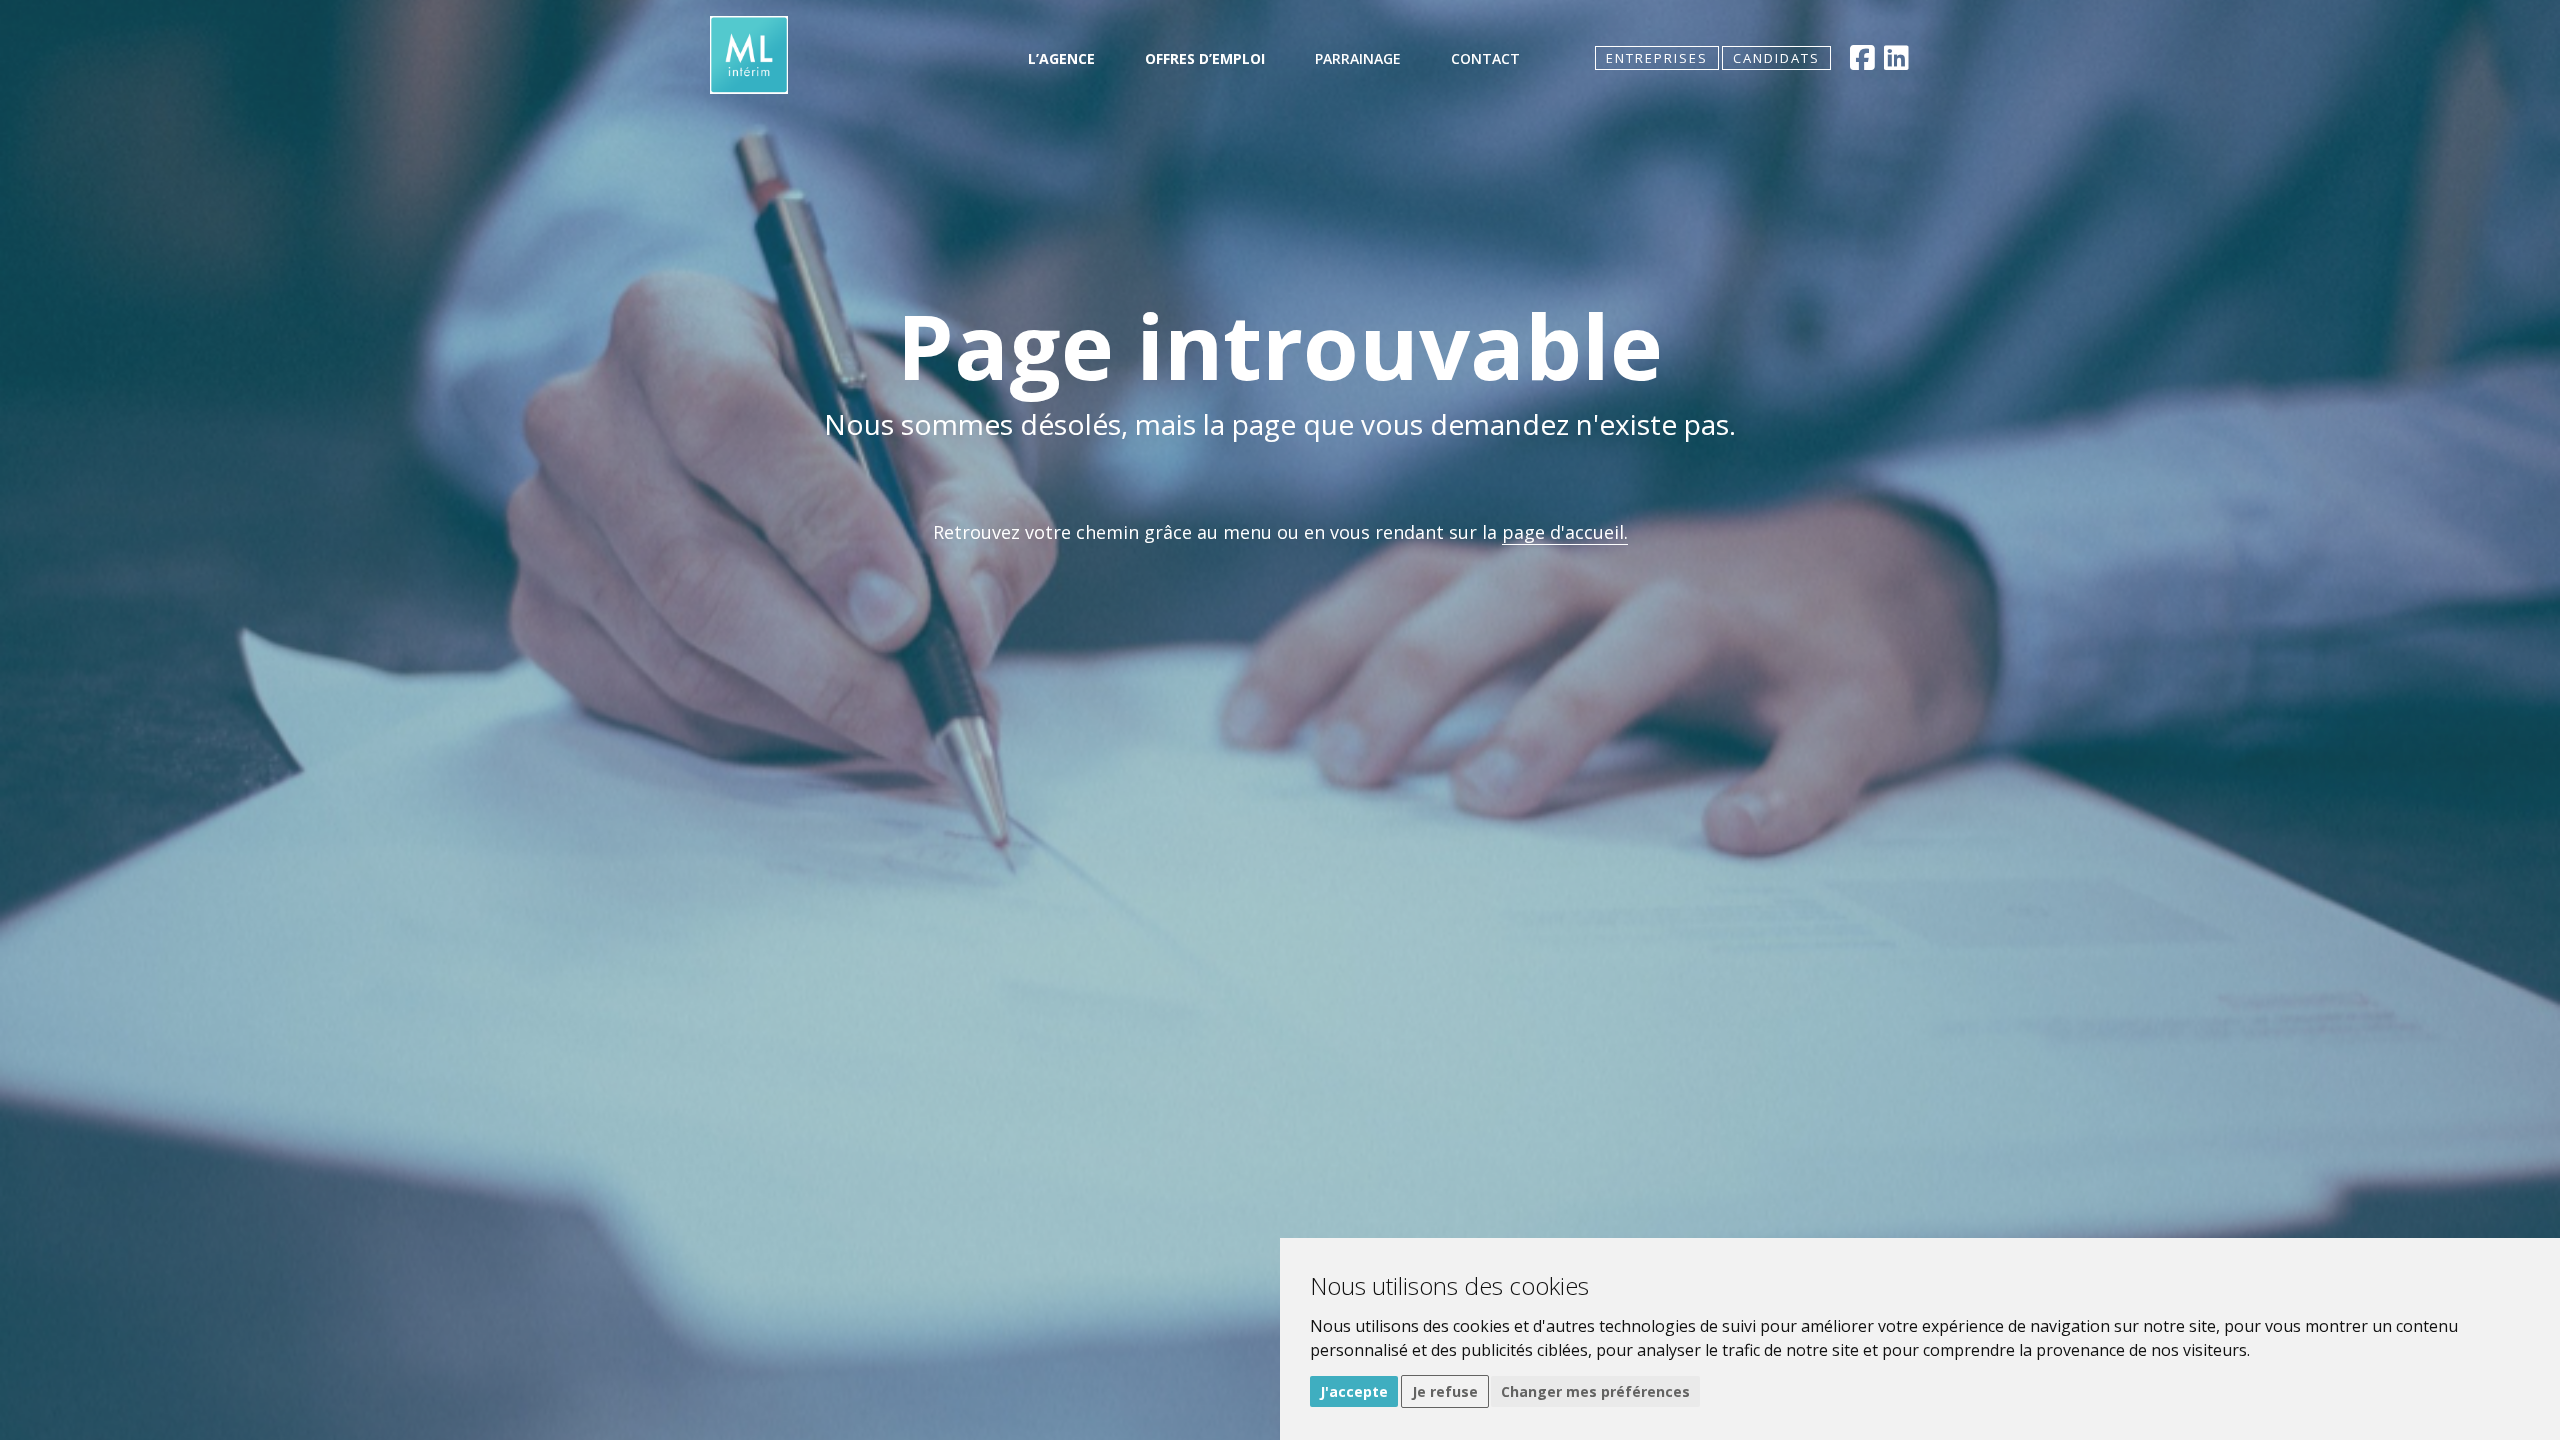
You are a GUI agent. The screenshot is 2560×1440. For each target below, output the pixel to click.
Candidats (1776, 58)
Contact (1485, 58)
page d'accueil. (1565, 532)
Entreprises (1657, 58)
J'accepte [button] (1354, 1391)
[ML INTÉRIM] (749, 55)
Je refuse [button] (1445, 1391)
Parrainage (1358, 58)
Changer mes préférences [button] (1595, 1391)
